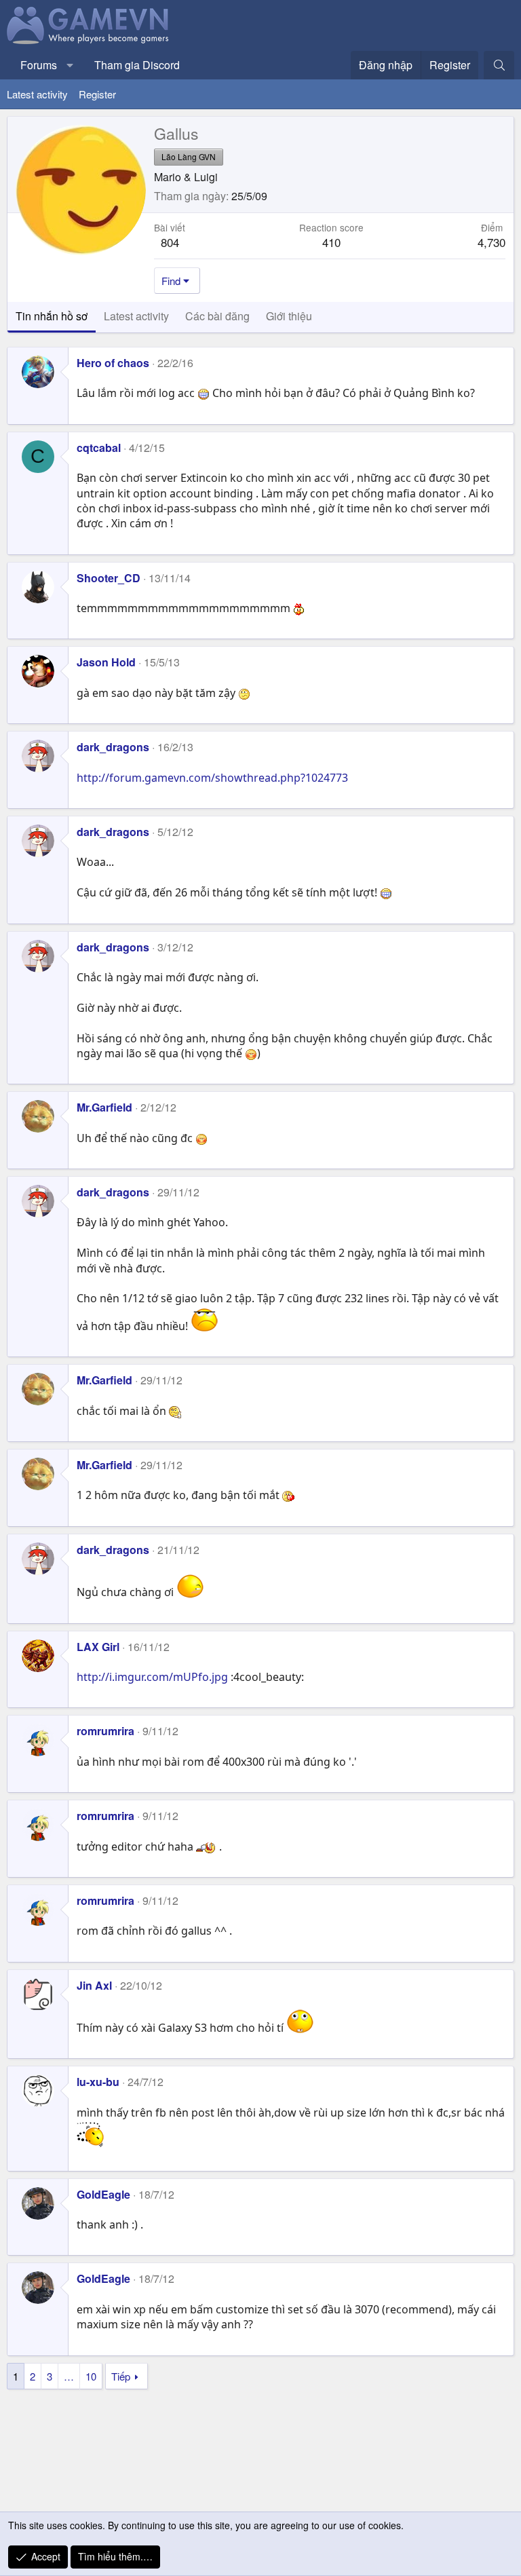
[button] (70, 65)
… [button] (69, 2376)
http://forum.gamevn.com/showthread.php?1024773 (212, 778)
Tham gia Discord (137, 65)
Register (97, 94)
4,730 (491, 242)
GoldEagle (103, 2194)
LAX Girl (98, 1647)
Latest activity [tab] (136, 316)
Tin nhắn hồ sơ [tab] (52, 316)
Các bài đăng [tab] (217, 316)
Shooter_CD (109, 578)
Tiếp (121, 2376)
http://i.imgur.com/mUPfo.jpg (152, 1677)
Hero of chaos (113, 363)
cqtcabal (99, 448)
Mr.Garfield (104, 1107)
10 (91, 2376)
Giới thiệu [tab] (289, 316)
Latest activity (37, 94)
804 (170, 242)
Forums (39, 65)
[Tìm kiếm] (499, 65)
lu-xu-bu (98, 2082)
